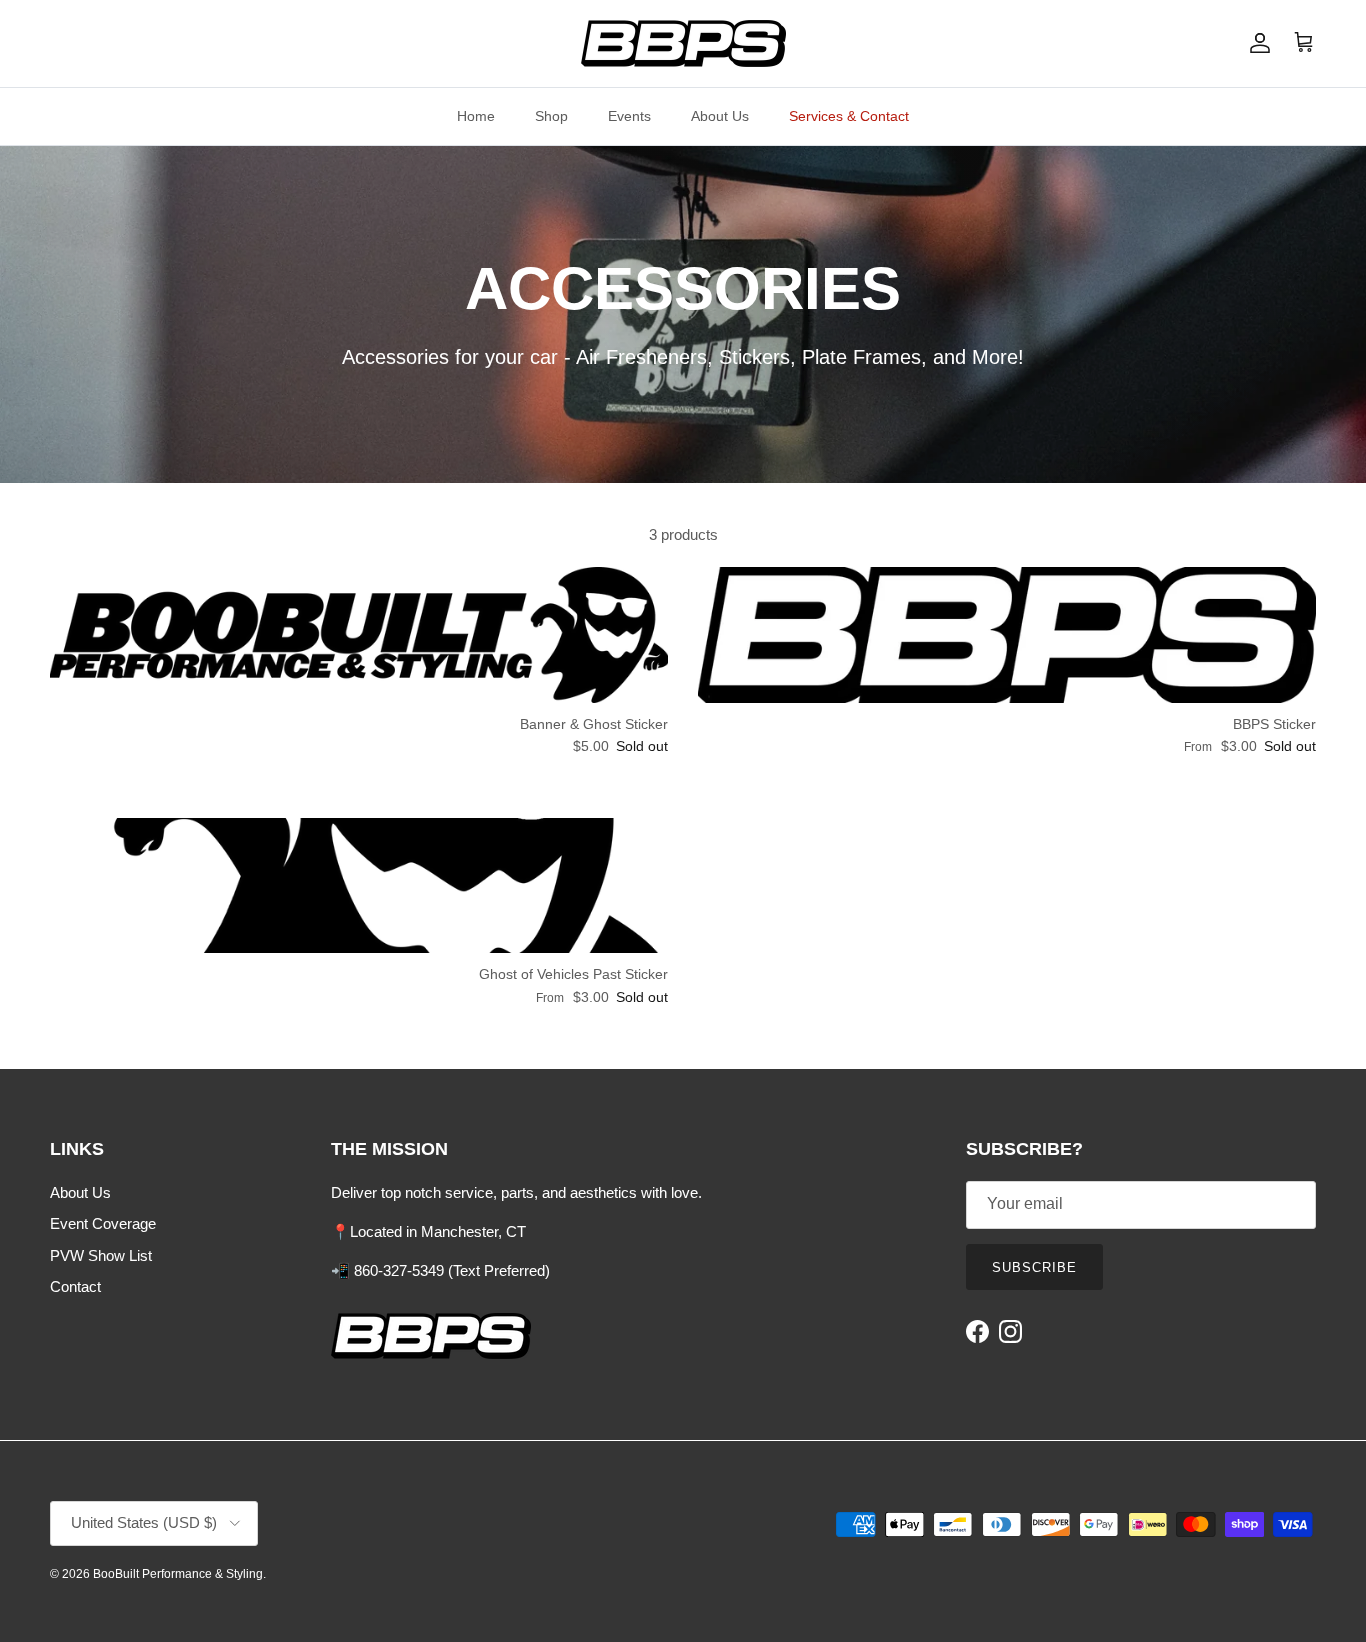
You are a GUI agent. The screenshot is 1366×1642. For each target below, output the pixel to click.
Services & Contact (849, 116)
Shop (551, 116)
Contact (75, 1286)
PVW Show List (101, 1255)
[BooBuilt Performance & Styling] (683, 43)
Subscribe (1034, 1267)
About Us (720, 116)
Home (476, 116)
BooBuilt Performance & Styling (178, 1574)
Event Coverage (103, 1223)
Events (629, 116)
